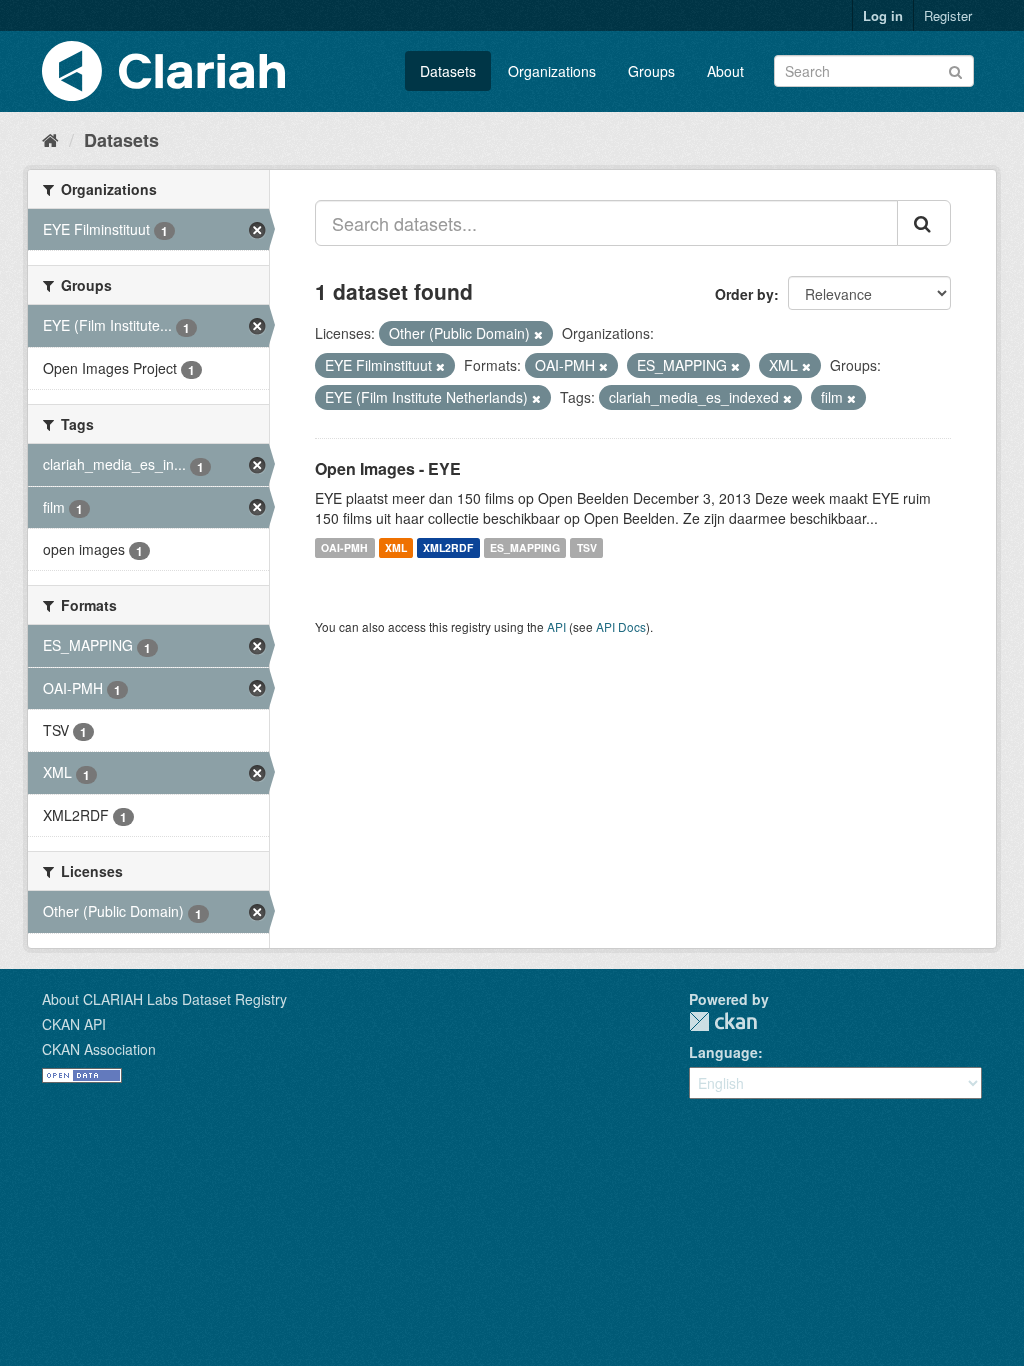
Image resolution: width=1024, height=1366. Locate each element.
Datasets (448, 71)
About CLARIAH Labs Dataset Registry (164, 999)
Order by (744, 294)
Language (723, 1052)
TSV (587, 547)
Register (948, 15)
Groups (651, 71)
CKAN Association (99, 1049)
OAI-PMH (344, 547)
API (556, 626)
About (725, 71)
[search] (924, 223)
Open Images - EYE (388, 468)
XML (396, 547)
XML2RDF (448, 547)
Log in (883, 15)
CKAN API (74, 1024)
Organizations (552, 71)
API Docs (621, 626)
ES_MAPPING (525, 547)
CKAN (723, 1021)
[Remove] (538, 334)
